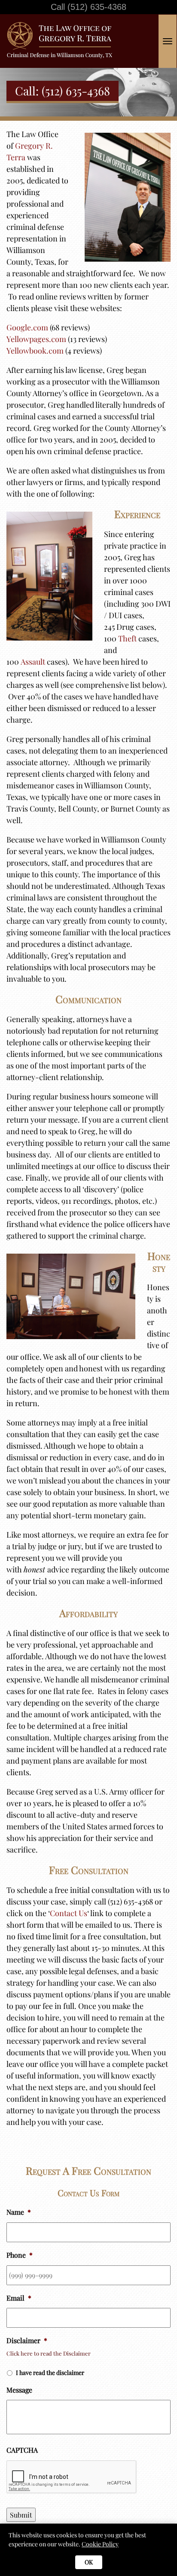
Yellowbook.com (35, 351)
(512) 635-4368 (97, 7)
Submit (21, 2515)
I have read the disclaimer (50, 2373)
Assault (33, 662)
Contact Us (69, 1913)
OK (89, 2562)
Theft (127, 638)
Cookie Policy (100, 2544)
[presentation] (72, 2477)
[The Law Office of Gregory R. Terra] (63, 25)
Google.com (27, 327)
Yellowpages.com (36, 339)
